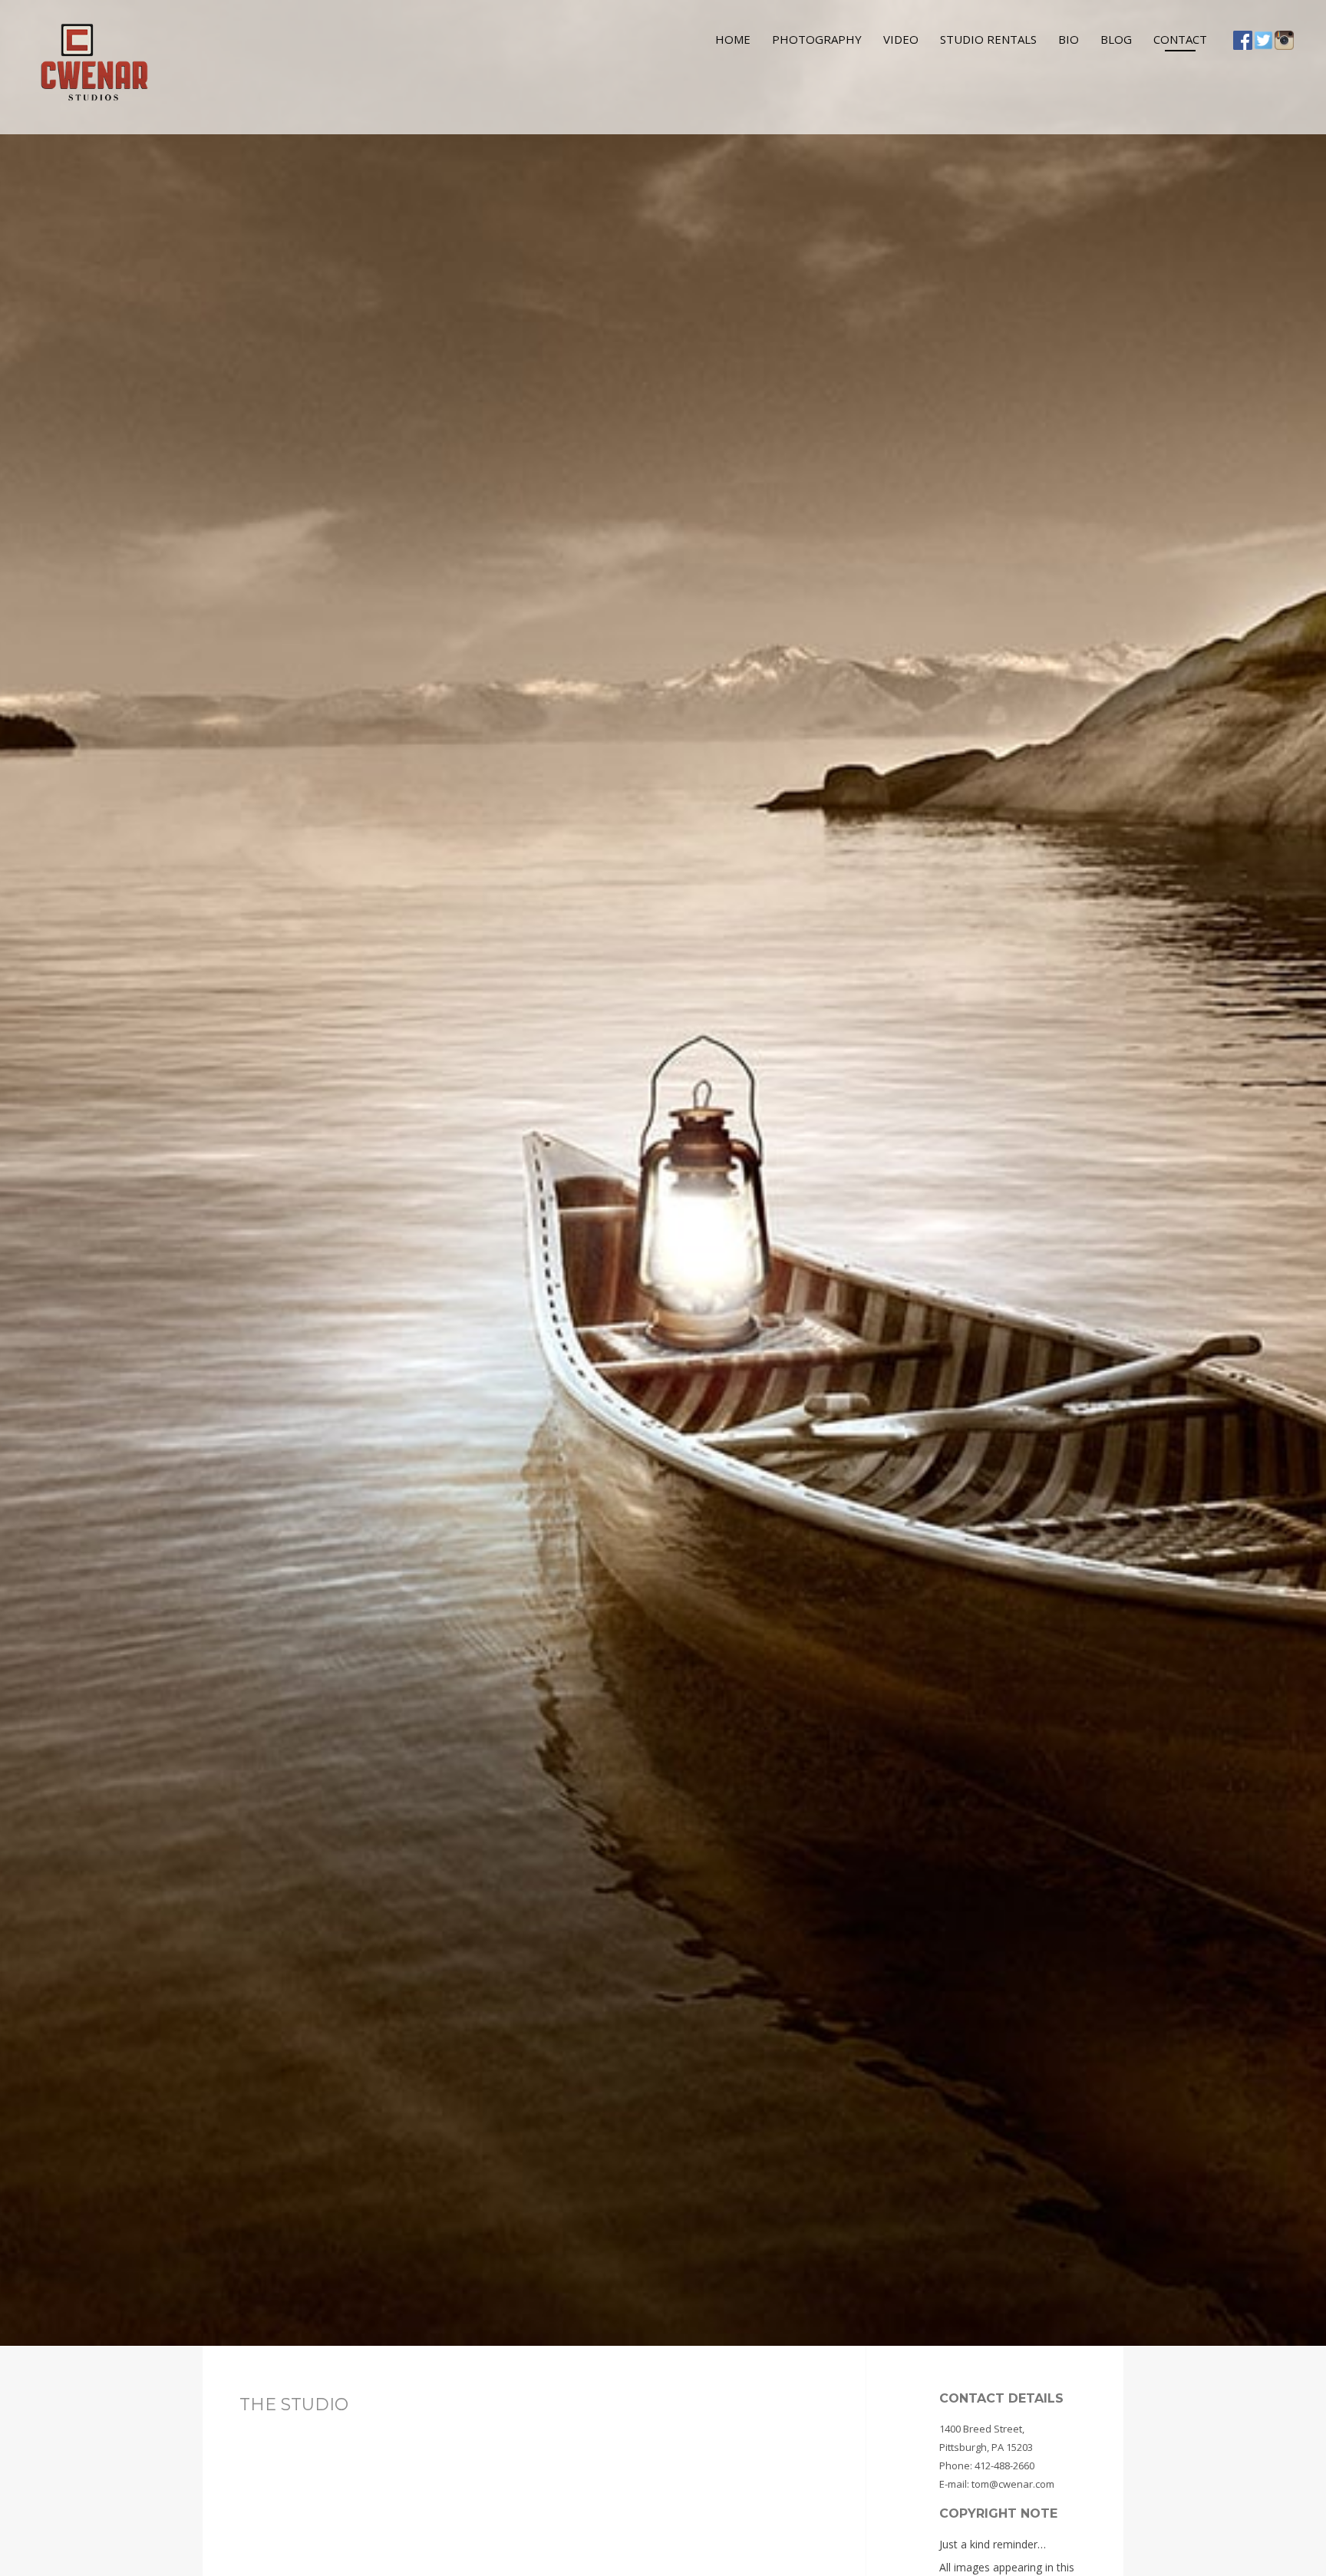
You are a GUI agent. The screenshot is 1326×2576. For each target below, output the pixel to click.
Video (901, 39)
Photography (817, 39)
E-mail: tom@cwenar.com (997, 2484)
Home (733, 39)
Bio (1069, 39)
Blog (1116, 39)
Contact (1180, 39)
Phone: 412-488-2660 (987, 2466)
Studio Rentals (988, 39)
